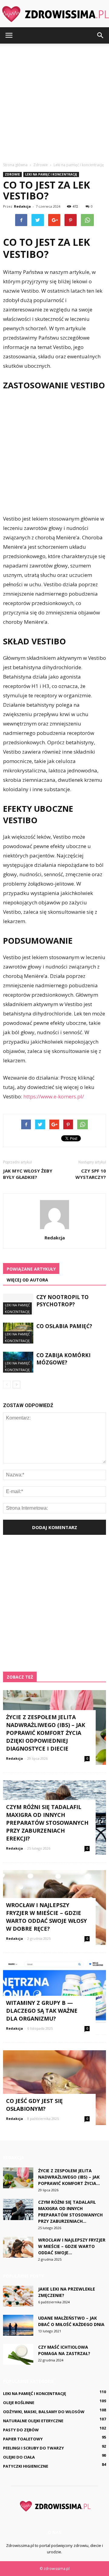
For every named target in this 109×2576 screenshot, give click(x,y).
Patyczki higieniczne (26, 2466)
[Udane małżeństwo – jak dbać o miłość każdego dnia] (18, 2325)
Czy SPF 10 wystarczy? (91, 1174)
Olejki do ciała (19, 2457)
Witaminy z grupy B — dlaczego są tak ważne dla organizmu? (42, 2011)
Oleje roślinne (19, 2403)
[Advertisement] (54, 101)
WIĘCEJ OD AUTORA (27, 1280)
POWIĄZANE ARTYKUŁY (31, 1269)
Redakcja (22, 206)
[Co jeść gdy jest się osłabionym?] (54, 2088)
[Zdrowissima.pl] (54, 14)
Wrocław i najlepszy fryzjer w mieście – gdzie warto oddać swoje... (72, 2246)
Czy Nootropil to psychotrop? (63, 1301)
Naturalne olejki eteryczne (33, 2421)
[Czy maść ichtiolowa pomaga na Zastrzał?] (18, 2354)
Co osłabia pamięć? (64, 1326)
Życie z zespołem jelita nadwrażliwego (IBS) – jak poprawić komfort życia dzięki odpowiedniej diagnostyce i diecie (46, 1733)
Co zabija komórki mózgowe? (63, 1359)
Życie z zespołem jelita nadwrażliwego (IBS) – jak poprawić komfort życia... (69, 2177)
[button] (101, 35)
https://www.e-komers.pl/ (54, 1096)
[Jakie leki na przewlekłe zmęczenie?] (18, 2296)
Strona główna (15, 165)
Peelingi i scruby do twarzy (33, 2448)
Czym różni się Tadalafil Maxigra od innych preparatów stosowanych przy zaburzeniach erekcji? (47, 1823)
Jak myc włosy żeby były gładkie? (28, 1174)
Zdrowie (12, 174)
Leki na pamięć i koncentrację (51, 174)
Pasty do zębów (21, 2430)
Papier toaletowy (23, 2439)
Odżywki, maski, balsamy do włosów (44, 2412)
